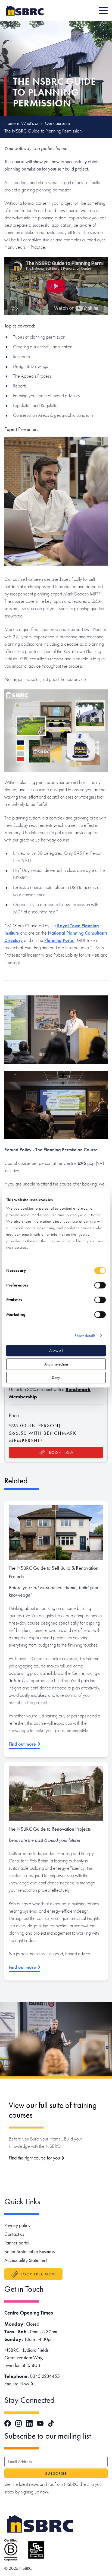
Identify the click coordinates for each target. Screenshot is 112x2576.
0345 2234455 (45, 2376)
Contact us (14, 2234)
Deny (56, 1377)
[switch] (100, 1285)
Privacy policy (17, 2225)
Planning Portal (59, 940)
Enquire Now (17, 2384)
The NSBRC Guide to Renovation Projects (50, 1829)
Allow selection (56, 1364)
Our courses (56, 123)
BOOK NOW (61, 1452)
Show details (85, 1336)
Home (10, 123)
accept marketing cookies (37, 286)
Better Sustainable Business (29, 2251)
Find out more (22, 1744)
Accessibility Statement (26, 2260)
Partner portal (17, 2243)
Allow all (56, 1351)
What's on (30, 123)
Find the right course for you (34, 2158)
